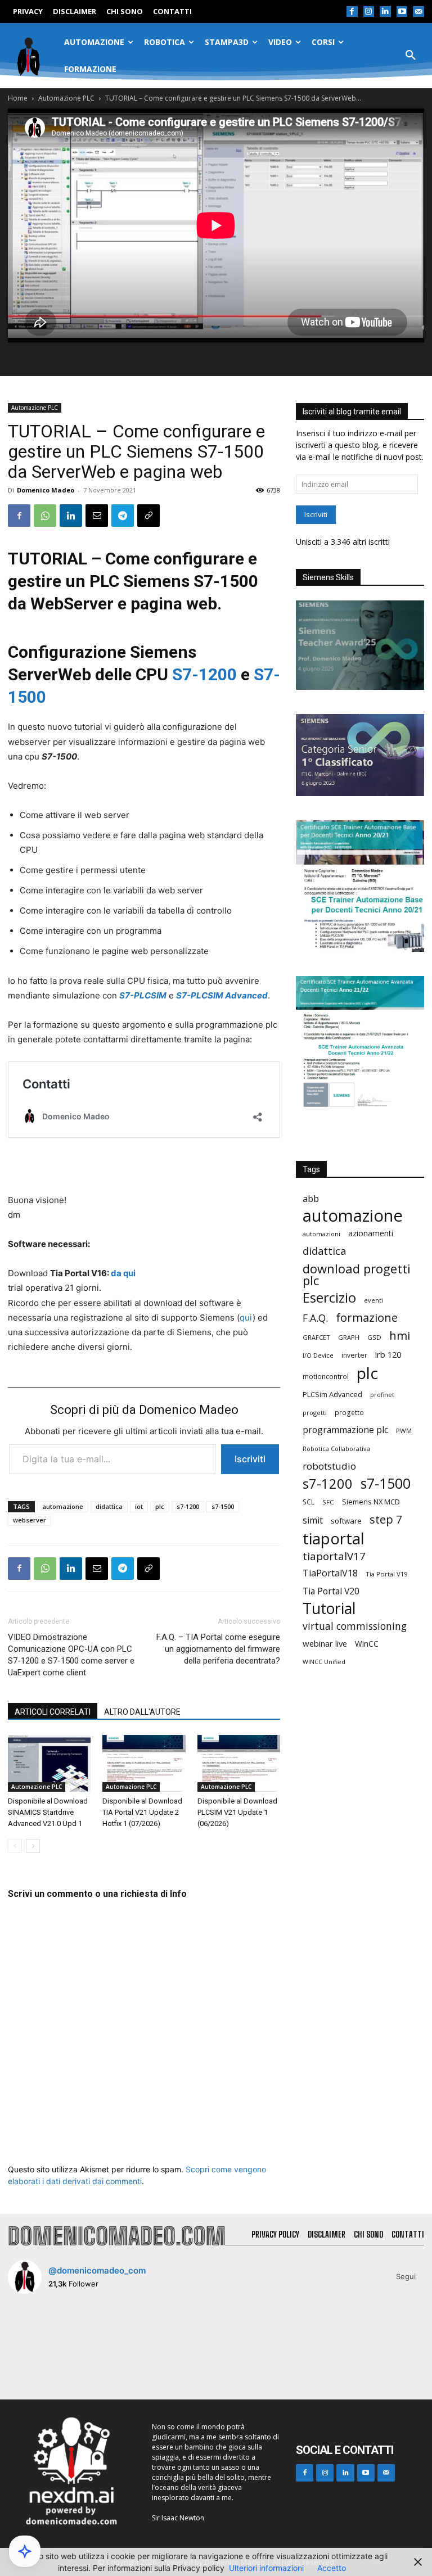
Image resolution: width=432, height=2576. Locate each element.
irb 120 (388, 1354)
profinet (382, 1395)
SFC (328, 1502)
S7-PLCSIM (143, 995)
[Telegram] (123, 516)
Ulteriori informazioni (266, 2568)
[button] (411, 56)
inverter (354, 1355)
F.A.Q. (315, 1318)
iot (139, 1506)
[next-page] (33, 1846)
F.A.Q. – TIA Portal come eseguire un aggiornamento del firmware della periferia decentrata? (218, 1649)
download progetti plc (357, 1275)
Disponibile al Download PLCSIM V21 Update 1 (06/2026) (237, 1812)
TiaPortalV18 (330, 1573)
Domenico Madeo (46, 490)
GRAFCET (316, 1337)
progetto (349, 1413)
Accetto (332, 2568)
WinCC (367, 1644)
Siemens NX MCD (371, 1502)
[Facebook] (352, 12)
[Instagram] (369, 12)
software (346, 1521)
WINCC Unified (324, 1662)
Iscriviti (250, 1459)
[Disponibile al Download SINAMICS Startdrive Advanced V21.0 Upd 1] (49, 1763)
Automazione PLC (66, 98)
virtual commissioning (355, 1626)
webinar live (325, 1643)
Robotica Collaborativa (336, 1449)
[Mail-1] (418, 12)
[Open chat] (25, 2551)
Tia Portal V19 (386, 1574)
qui (246, 1318)
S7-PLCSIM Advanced (222, 995)
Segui (406, 2276)
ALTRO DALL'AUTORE (142, 1712)
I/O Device (318, 1355)
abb (311, 1198)
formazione (367, 1318)
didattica (109, 1506)
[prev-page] (15, 1846)
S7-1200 (204, 674)
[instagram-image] (42, 2337)
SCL (309, 1502)
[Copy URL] (148, 516)
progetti (315, 1413)
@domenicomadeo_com (97, 2270)
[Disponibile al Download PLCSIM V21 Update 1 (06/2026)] (239, 1763)
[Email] (97, 516)
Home (18, 98)
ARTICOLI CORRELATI (53, 1712)
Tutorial (329, 1609)
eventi (373, 1300)
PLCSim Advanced (332, 1394)
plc (160, 1506)
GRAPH (349, 1337)
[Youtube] (402, 12)
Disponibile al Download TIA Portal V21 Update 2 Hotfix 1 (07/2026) (142, 1812)
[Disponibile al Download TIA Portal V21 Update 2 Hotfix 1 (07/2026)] (144, 1763)
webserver (30, 1520)
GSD (374, 1337)
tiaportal (334, 1538)
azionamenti (371, 1233)
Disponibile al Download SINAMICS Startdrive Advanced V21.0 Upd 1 (48, 1812)
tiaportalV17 (334, 1556)
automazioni (321, 1234)
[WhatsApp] (45, 516)
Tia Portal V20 (331, 1591)
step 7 (386, 1519)
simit (313, 1520)
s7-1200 (188, 1506)
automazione (63, 1506)
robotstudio (329, 1466)
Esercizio (329, 1298)
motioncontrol (326, 1377)
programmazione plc (345, 1430)
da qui (123, 1273)
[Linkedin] (385, 12)
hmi (400, 1336)
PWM (404, 1431)
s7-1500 (223, 1506)
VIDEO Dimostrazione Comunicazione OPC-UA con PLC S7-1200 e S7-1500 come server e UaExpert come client (71, 1655)
